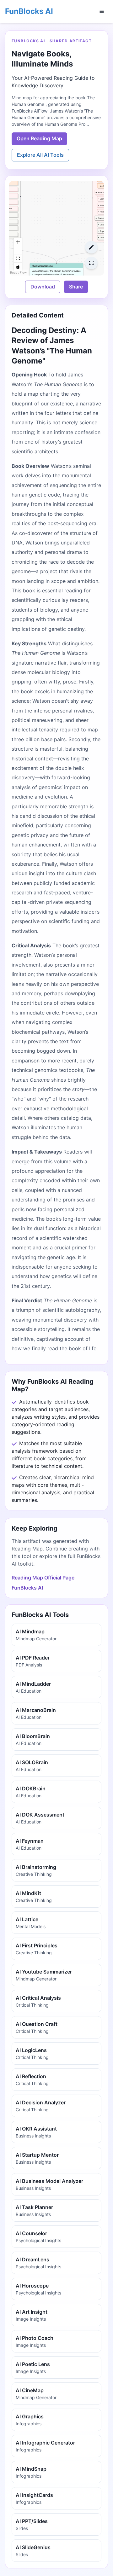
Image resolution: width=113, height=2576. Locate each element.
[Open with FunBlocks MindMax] (91, 247)
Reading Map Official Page (43, 1578)
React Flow (18, 272)
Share (76, 287)
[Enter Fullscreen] (91, 263)
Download (43, 287)
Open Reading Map (39, 138)
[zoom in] (18, 242)
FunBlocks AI (29, 11)
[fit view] (18, 259)
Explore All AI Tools (40, 155)
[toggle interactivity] (18, 267)
